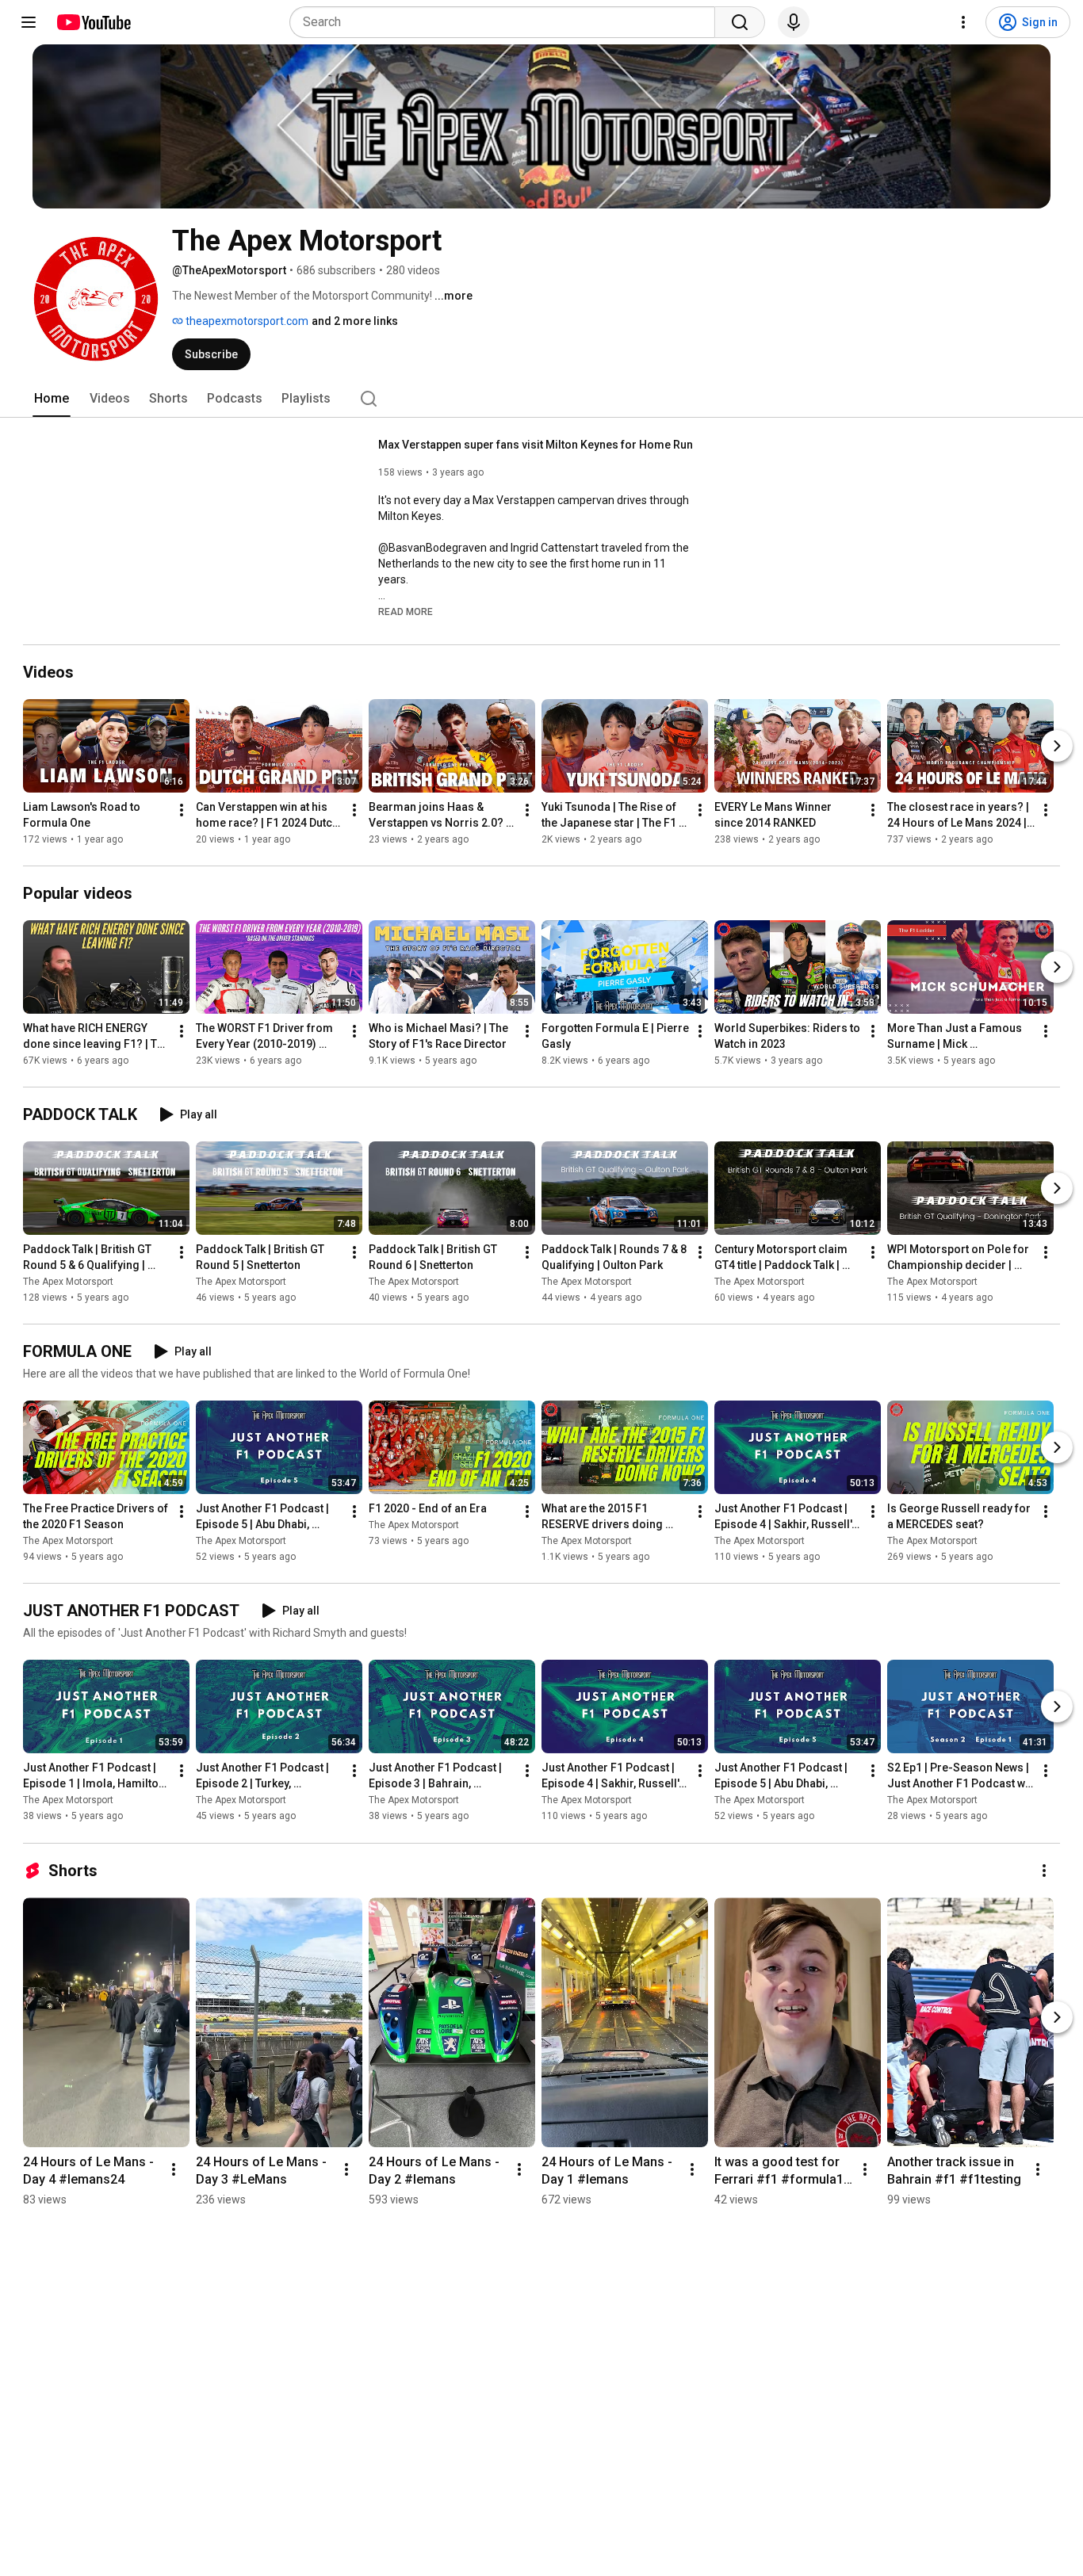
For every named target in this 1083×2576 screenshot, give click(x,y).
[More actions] (182, 810)
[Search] (740, 22)
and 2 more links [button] (355, 321)
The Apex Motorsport (68, 1282)
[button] (406, 611)
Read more (406, 612)
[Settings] (963, 22)
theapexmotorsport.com (246, 321)
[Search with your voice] (794, 22)
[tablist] (541, 399)
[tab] (52, 399)
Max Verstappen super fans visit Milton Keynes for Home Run (536, 445)
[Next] (1057, 746)
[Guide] (29, 22)
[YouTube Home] (93, 22)
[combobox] (507, 22)
